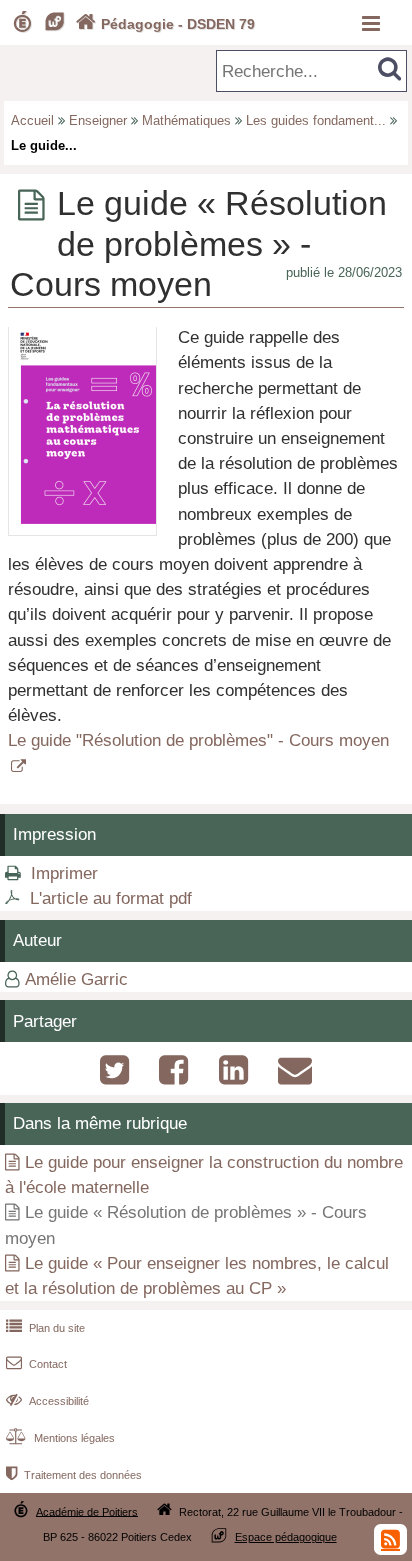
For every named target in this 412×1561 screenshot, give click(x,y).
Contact (36, 1364)
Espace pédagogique (286, 1537)
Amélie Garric (76, 979)
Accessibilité (47, 1401)
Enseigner (98, 120)
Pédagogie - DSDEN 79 (165, 24)
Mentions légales (60, 1438)
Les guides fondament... (316, 120)
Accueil (32, 120)
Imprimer (64, 873)
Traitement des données (74, 1475)
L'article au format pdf (111, 898)
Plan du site (45, 1328)
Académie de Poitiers (87, 1511)
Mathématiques (186, 120)
